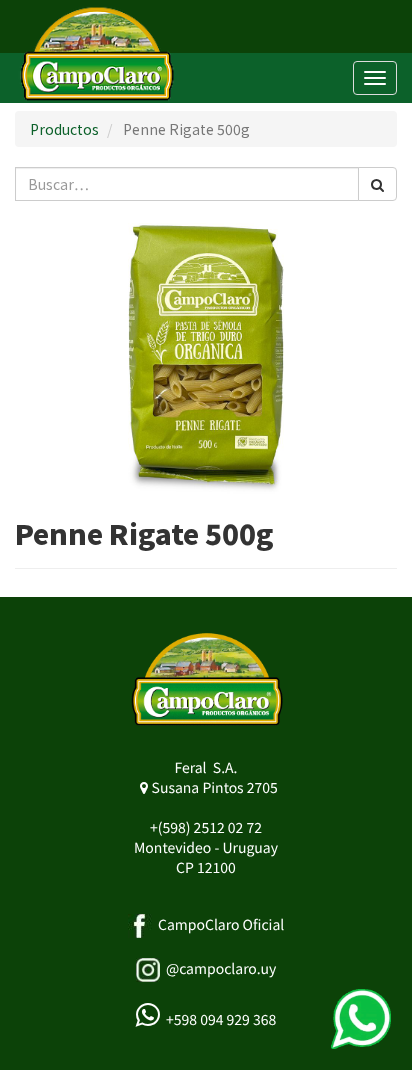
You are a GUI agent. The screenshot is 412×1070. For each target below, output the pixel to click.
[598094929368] (361, 1019)
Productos (64, 129)
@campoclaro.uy (221, 969)
